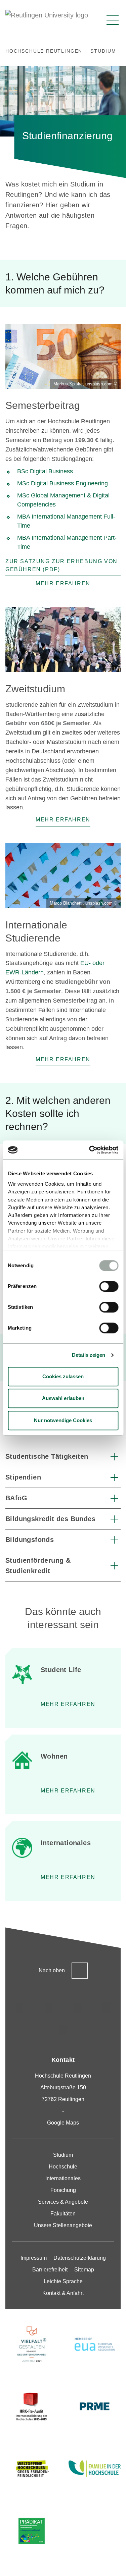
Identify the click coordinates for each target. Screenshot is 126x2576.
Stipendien (23, 1477)
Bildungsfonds (30, 1540)
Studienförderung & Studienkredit (38, 1566)
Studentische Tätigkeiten (47, 1456)
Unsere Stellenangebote (63, 2225)
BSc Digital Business (46, 471)
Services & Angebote (63, 2202)
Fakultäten (63, 2214)
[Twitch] (107, 2008)
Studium (63, 2155)
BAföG (16, 1498)
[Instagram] (20, 2008)
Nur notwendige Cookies (63, 1420)
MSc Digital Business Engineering (62, 483)
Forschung (63, 2190)
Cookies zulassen (63, 1376)
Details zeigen (89, 1355)
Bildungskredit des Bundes (50, 1519)
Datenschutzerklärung (80, 2258)
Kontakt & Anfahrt (63, 2293)
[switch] (109, 1286)
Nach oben (52, 1970)
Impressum (34, 2258)
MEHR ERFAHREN (68, 1791)
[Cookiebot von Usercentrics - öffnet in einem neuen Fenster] (90, 1150)
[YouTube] (63, 2030)
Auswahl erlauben (63, 1398)
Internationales (63, 2178)
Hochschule (63, 2167)
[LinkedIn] (78, 2008)
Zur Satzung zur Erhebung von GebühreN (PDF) (61, 565)
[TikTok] (49, 2008)
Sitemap (84, 2270)
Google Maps (63, 2123)
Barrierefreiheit (50, 2270)
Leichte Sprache (63, 2281)
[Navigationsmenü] (113, 20)
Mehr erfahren (68, 1704)
